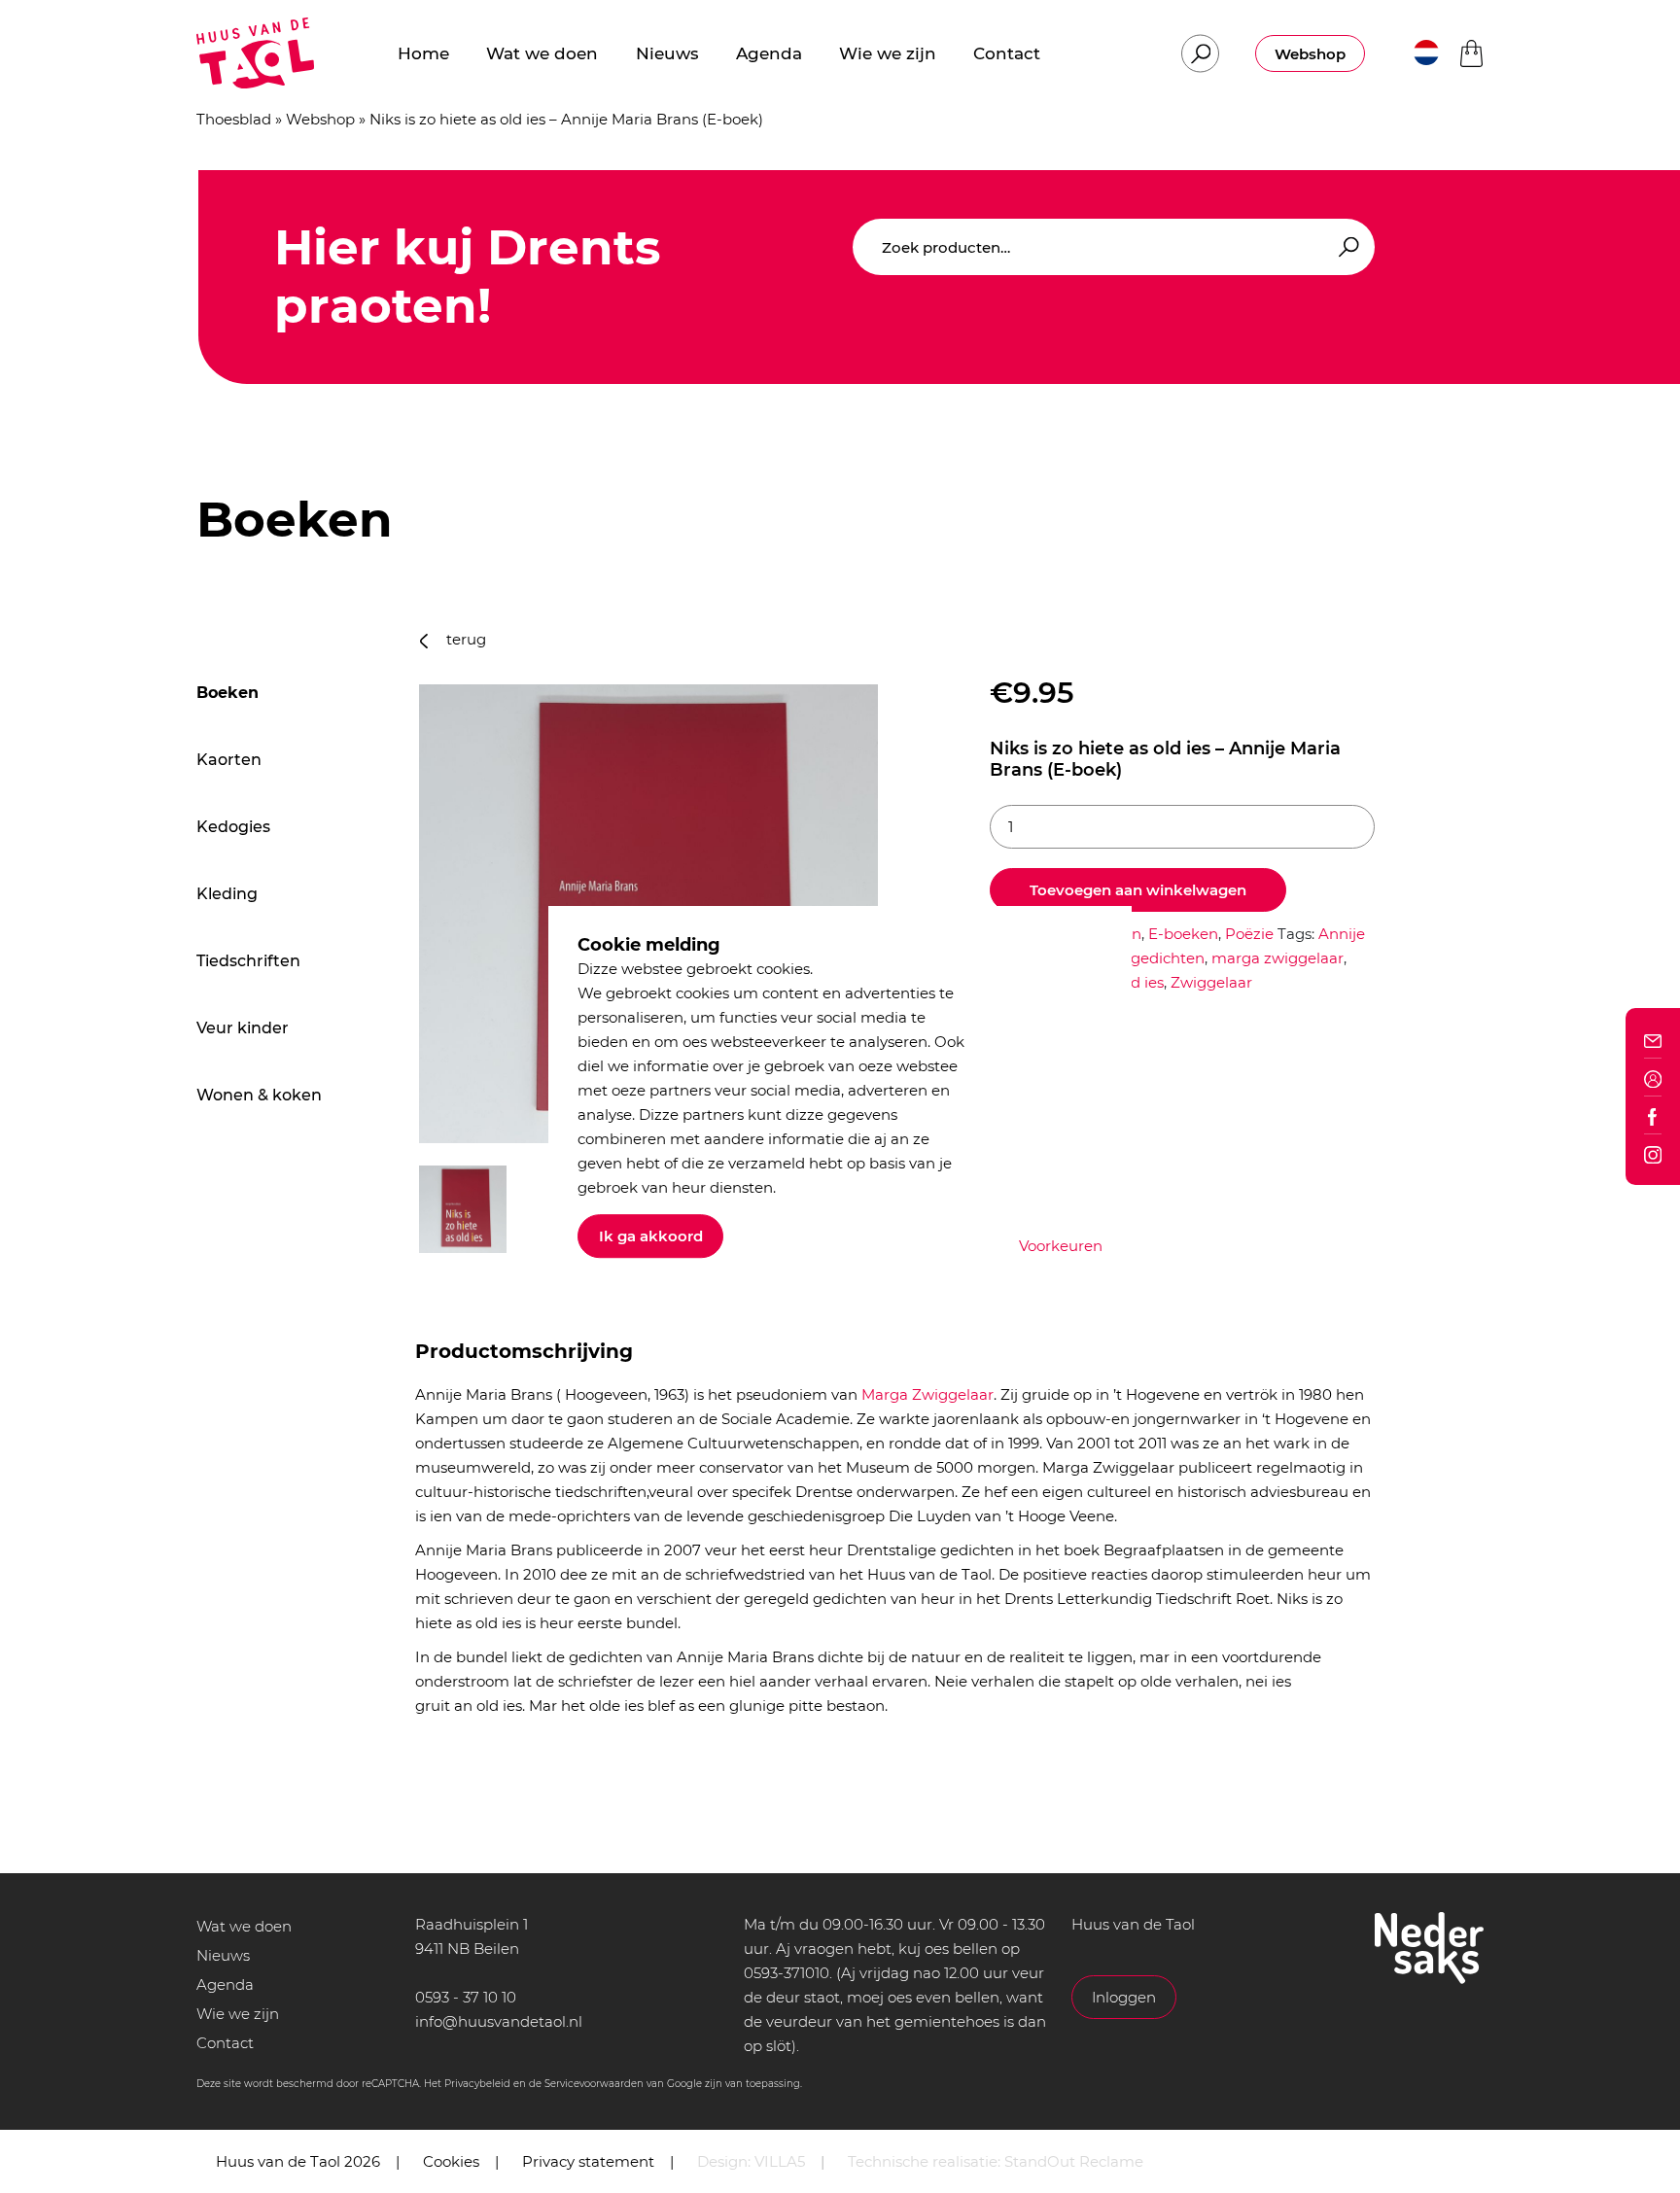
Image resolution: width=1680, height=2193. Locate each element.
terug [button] (464, 639)
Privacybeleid (477, 2084)
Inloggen (1124, 1997)
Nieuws (223, 1955)
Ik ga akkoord (651, 1236)
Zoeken (1346, 247)
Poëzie (1249, 934)
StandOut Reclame (1074, 2161)
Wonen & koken (259, 1095)
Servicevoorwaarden (594, 2084)
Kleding (227, 894)
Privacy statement (588, 2161)
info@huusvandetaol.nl (499, 2021)
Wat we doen (244, 1926)
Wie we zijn (238, 2014)
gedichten (1168, 958)
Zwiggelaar (1211, 982)
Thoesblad (234, 119)
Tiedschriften (248, 961)
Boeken (227, 693)
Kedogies (233, 827)
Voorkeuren (1061, 1246)
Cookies (451, 2161)
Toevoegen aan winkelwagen (1138, 890)
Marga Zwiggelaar (927, 1394)
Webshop (1310, 54)
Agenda (225, 1984)
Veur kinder (243, 1028)
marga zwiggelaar (1277, 958)
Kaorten (229, 760)
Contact (225, 2043)
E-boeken (1183, 934)
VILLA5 (780, 2161)
